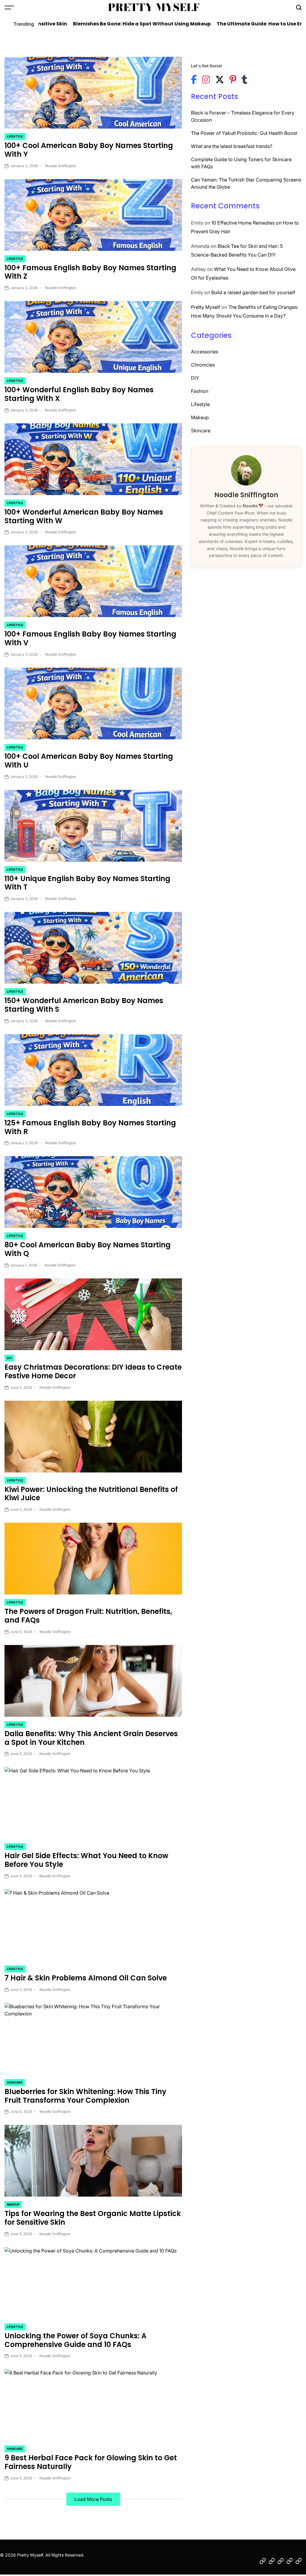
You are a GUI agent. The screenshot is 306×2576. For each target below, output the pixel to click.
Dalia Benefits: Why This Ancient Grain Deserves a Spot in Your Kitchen (91, 1738)
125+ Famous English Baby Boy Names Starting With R (90, 1127)
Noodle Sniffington (61, 166)
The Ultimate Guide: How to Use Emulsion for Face (232, 24)
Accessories (205, 352)
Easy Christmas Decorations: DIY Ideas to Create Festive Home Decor (93, 1371)
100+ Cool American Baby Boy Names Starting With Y (89, 150)
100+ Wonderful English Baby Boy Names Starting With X (79, 394)
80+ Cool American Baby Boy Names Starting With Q (88, 1249)
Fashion (200, 391)
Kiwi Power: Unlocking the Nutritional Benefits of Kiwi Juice (91, 1494)
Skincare (15, 2082)
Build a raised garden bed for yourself (253, 292)
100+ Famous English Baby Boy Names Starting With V (90, 638)
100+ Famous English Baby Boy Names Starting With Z (90, 272)
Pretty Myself (154, 7)
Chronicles (203, 365)
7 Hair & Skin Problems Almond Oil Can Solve (86, 1978)
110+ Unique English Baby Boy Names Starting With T (87, 883)
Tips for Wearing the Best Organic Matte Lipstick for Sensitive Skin (93, 2218)
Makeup (13, 2204)
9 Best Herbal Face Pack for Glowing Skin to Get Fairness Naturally (91, 2462)
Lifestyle (15, 136)
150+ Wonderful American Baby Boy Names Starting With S (84, 1005)
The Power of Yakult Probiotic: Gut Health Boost (244, 133)
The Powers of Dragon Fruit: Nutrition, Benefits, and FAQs (88, 1616)
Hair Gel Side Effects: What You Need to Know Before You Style (86, 1860)
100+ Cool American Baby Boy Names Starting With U (89, 761)
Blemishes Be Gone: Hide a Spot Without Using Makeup (95, 24)
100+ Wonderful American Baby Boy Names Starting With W (84, 516)
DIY (9, 1358)
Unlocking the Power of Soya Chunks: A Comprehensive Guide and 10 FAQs (75, 2340)
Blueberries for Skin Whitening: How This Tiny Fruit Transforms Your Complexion (85, 2096)
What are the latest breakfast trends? (232, 146)
